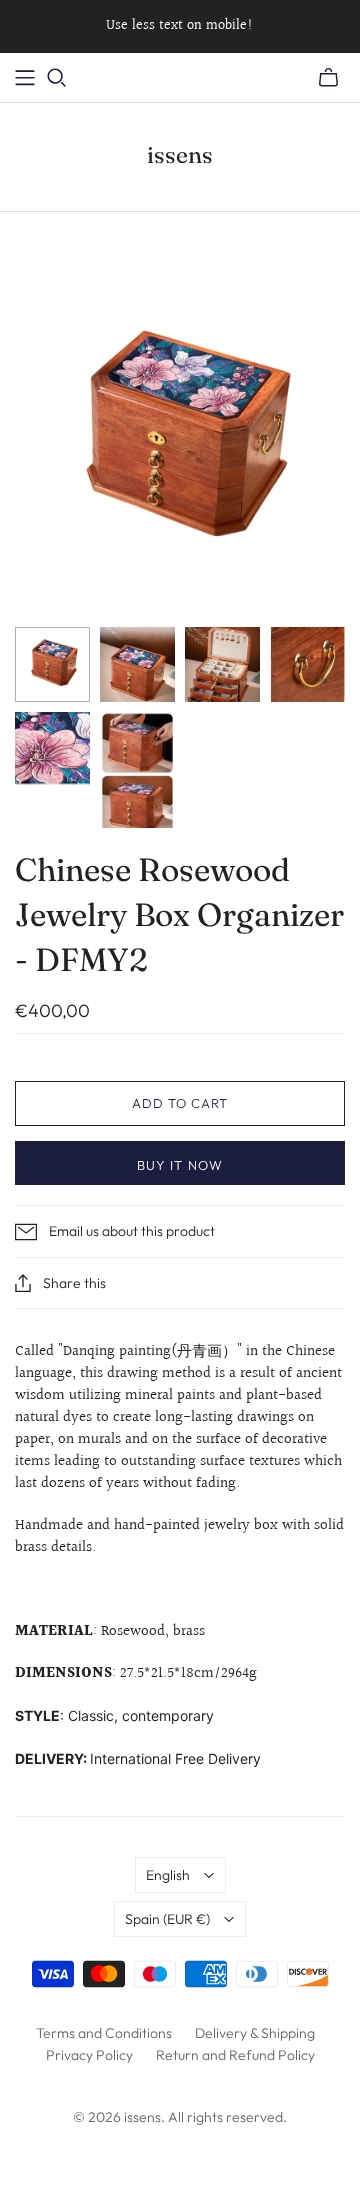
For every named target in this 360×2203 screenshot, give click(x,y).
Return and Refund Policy (235, 2055)
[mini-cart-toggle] (328, 78)
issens (180, 155)
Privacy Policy (89, 2055)
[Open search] (57, 78)
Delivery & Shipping (255, 2033)
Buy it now (179, 1165)
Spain (167, 1919)
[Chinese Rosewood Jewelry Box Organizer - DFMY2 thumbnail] (52, 664)
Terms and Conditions (104, 2033)
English (168, 1875)
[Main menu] (25, 78)
